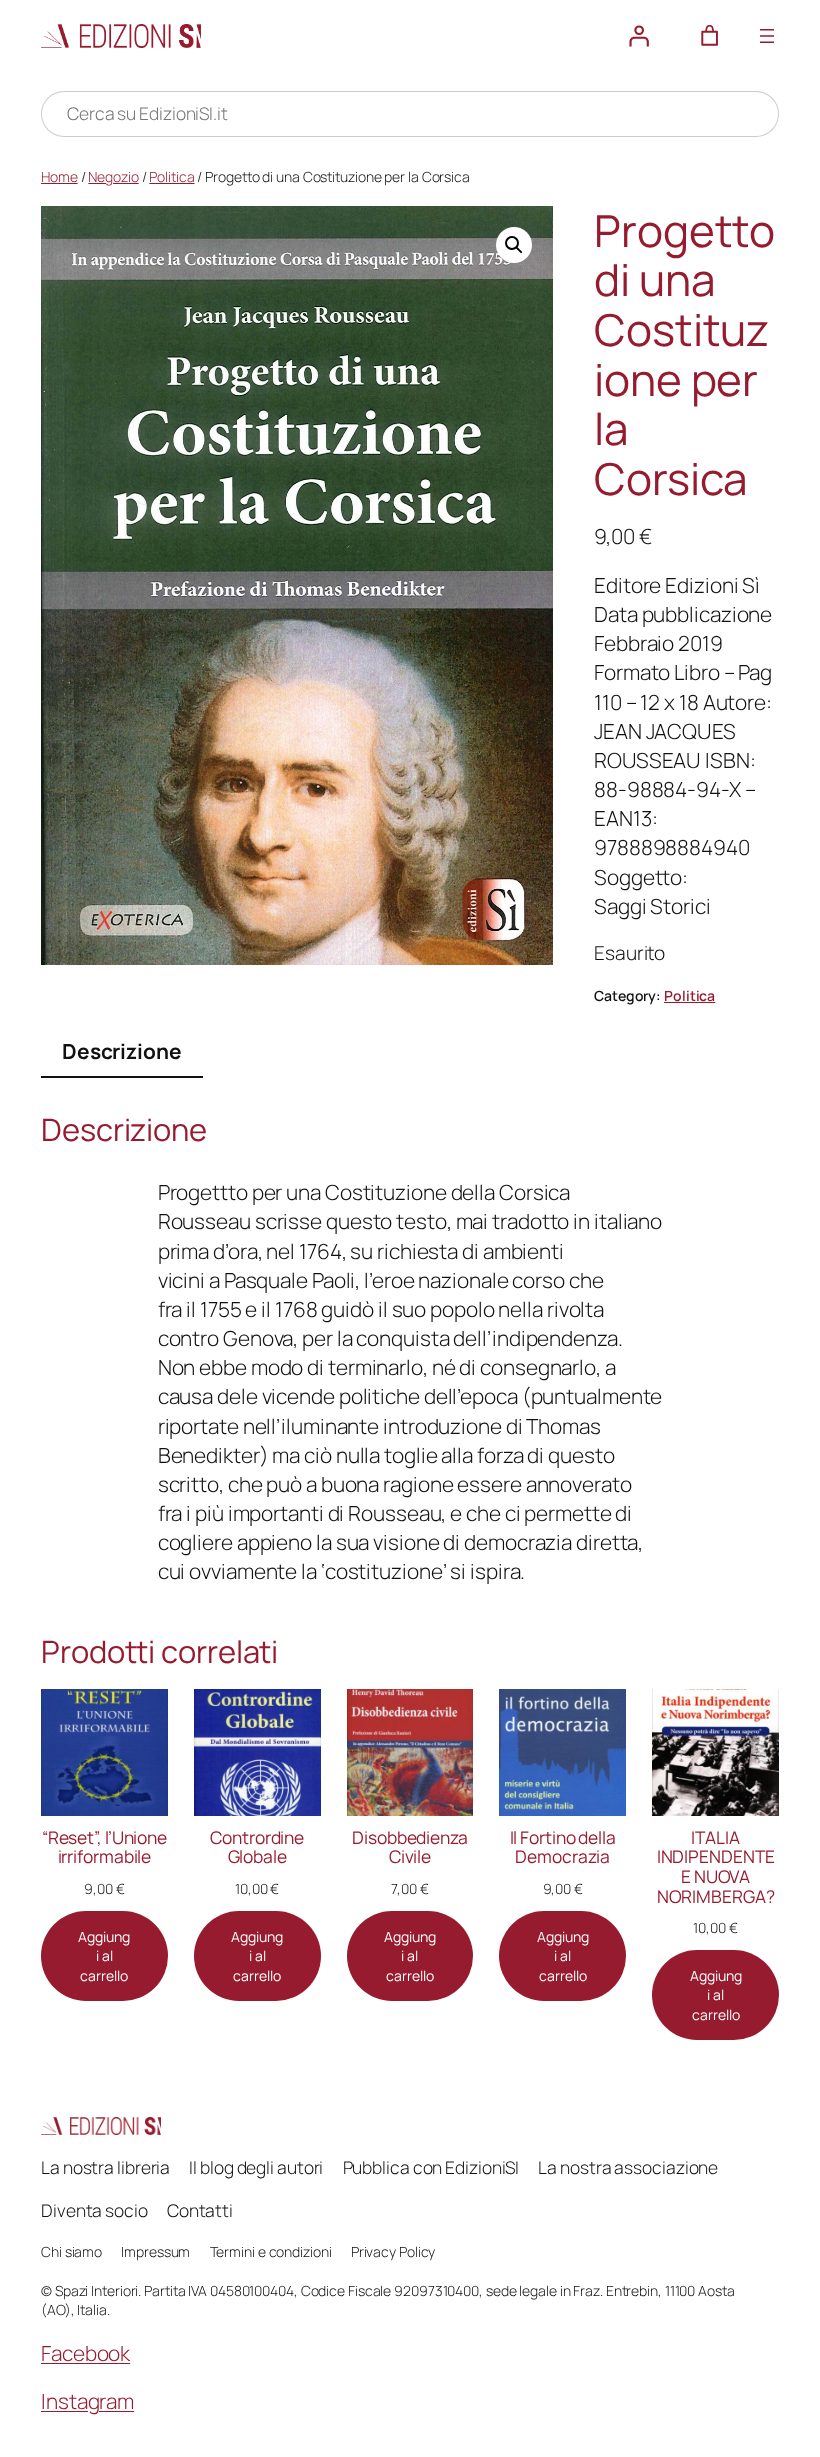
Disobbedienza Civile (410, 1847)
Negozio (113, 176)
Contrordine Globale (257, 1847)
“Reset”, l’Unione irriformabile (104, 1847)
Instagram (87, 2401)
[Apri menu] (767, 36)
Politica (171, 176)
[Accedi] (639, 36)
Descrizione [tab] (122, 1051)
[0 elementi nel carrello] (710, 36)
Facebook (85, 2353)
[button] (514, 245)
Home (59, 176)
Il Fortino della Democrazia (563, 1847)
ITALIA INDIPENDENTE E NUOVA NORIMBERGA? (716, 1867)
